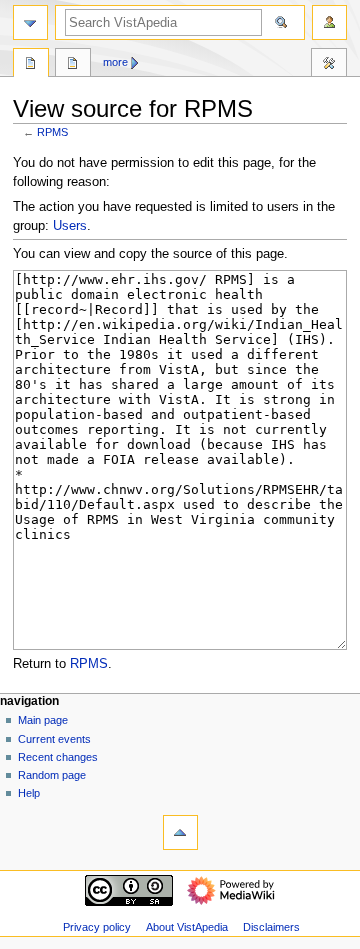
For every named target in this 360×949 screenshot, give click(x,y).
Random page (52, 775)
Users (70, 226)
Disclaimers (271, 927)
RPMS (52, 132)
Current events (54, 739)
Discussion (73, 65)
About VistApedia (187, 927)
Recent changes (58, 757)
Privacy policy (97, 927)
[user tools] (329, 22)
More (115, 62)
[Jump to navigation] (30, 22)
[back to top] (180, 832)
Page (31, 65)
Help (29, 793)
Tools (329, 65)
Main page (43, 720)
